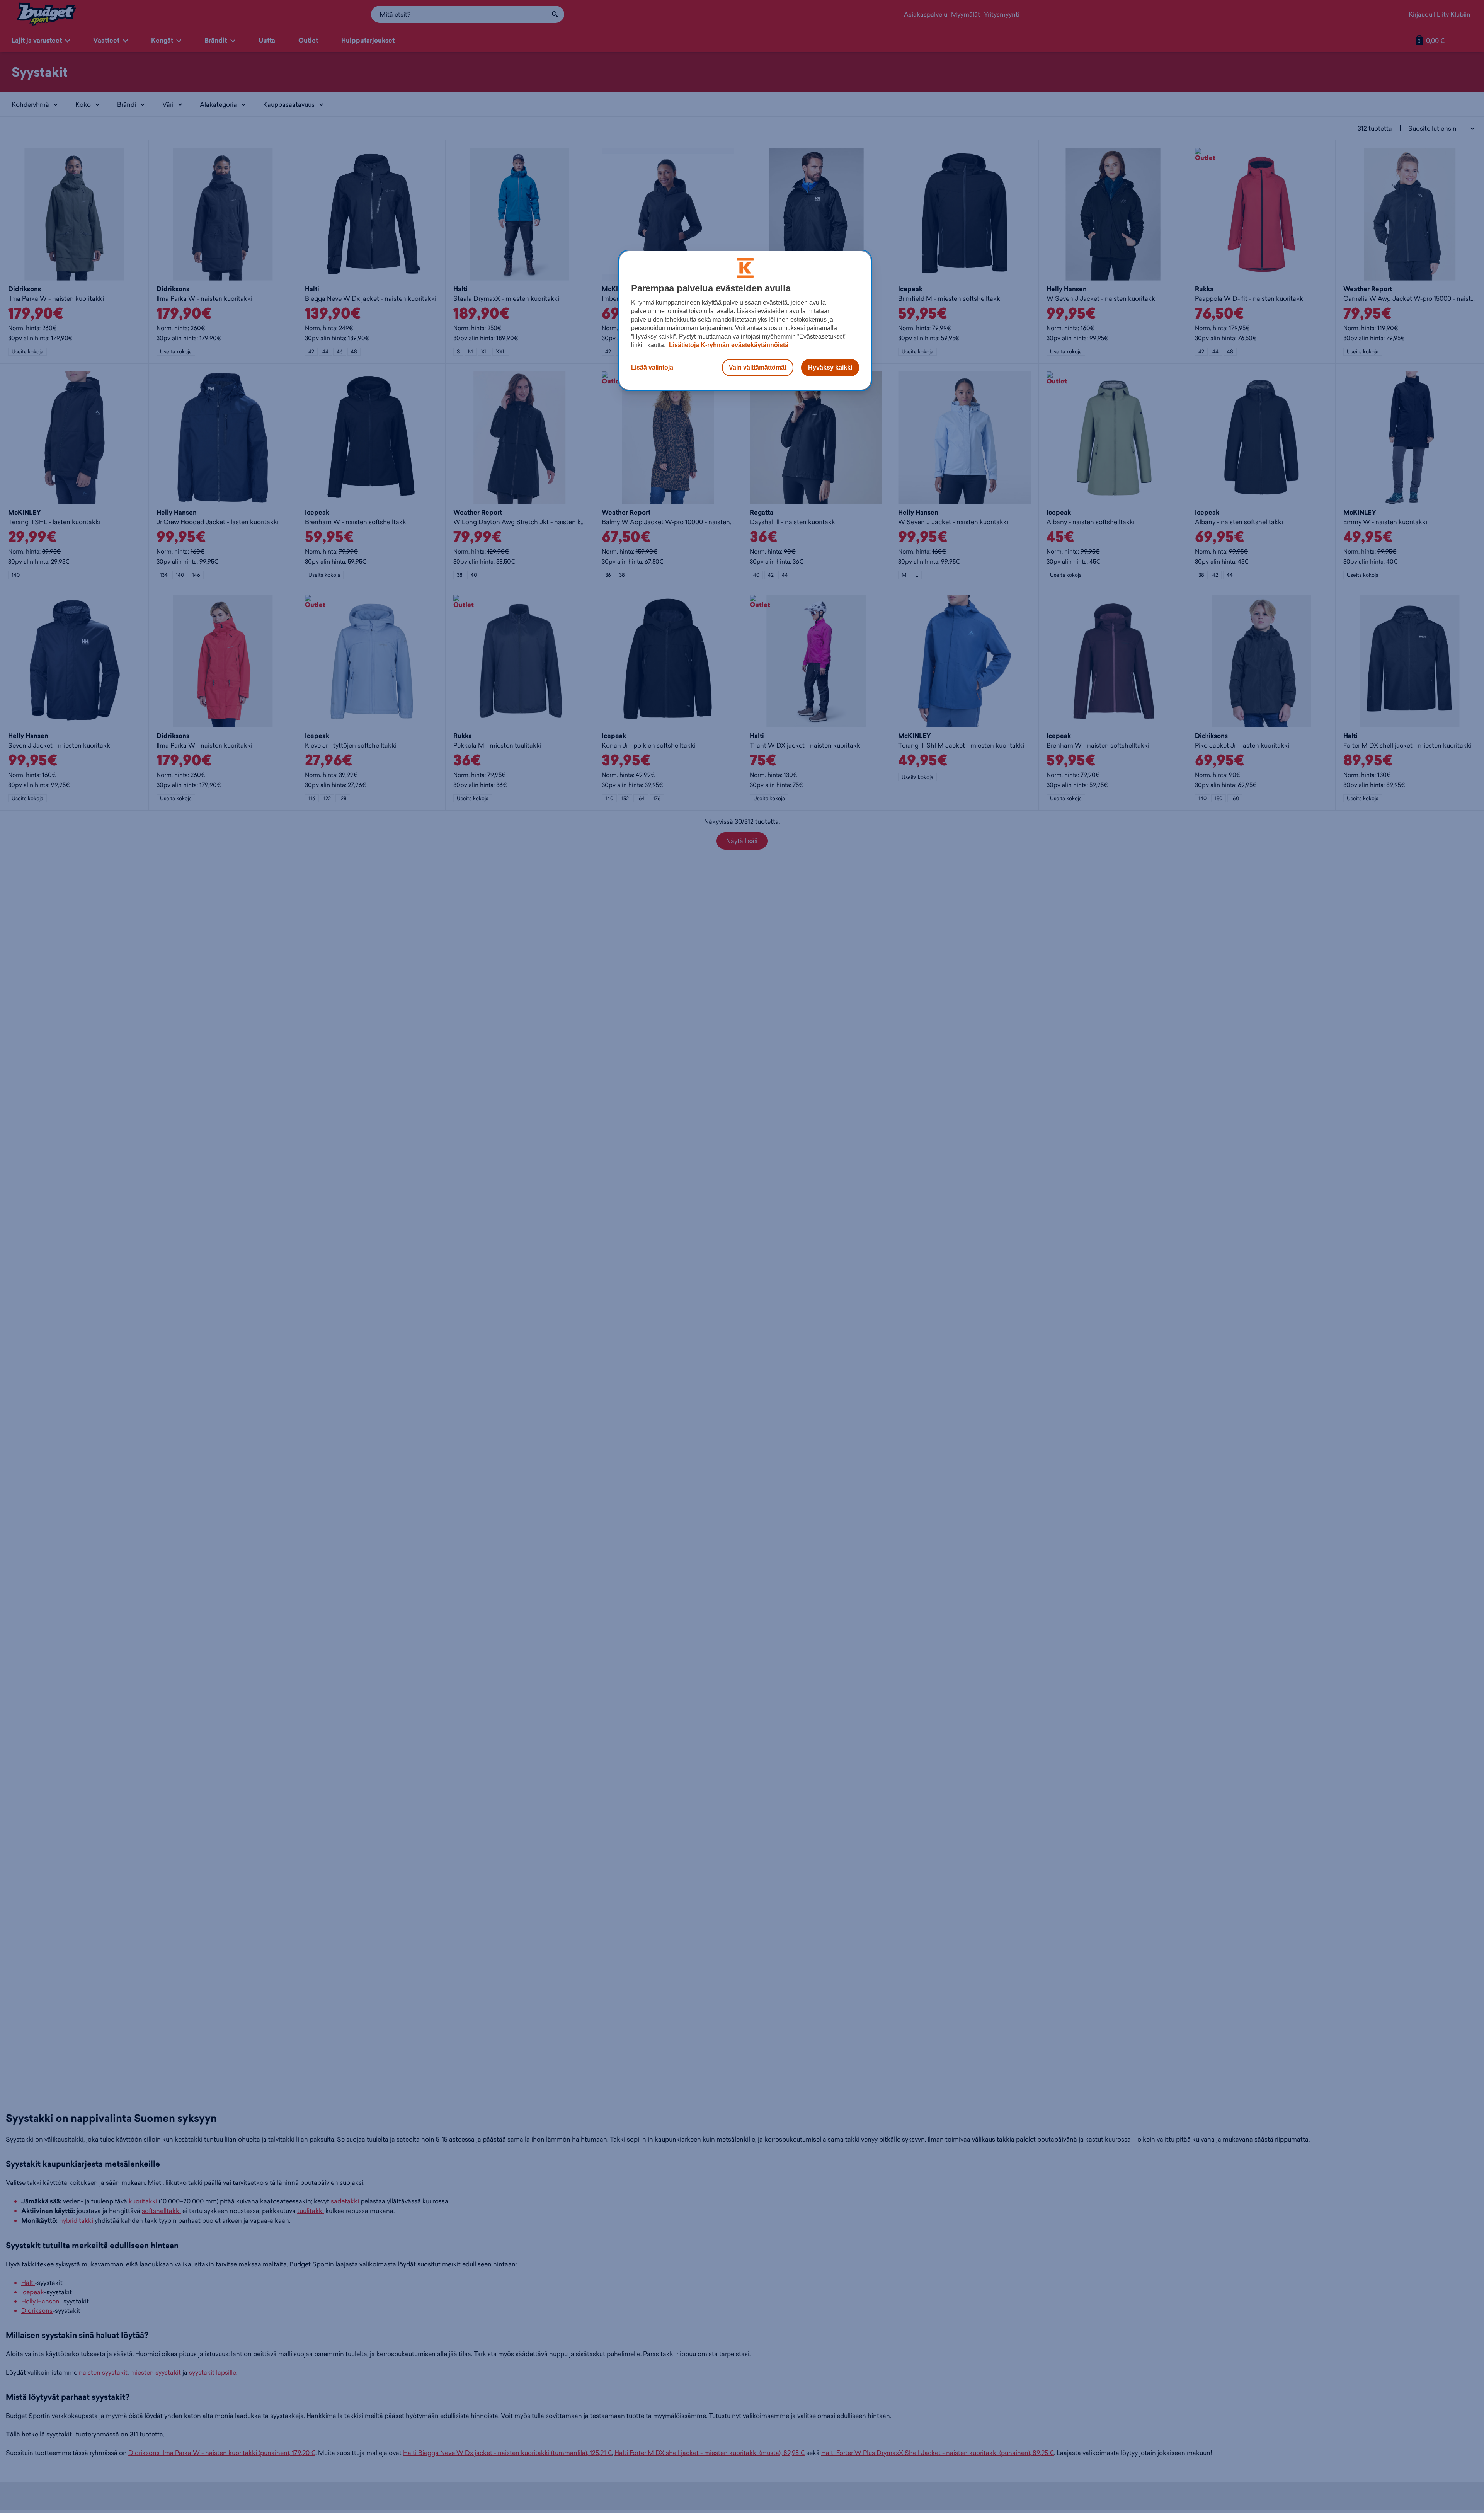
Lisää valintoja (652, 367)
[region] (745, 320)
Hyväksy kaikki (830, 367)
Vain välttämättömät (758, 367)
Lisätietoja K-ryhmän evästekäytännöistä (728, 345)
